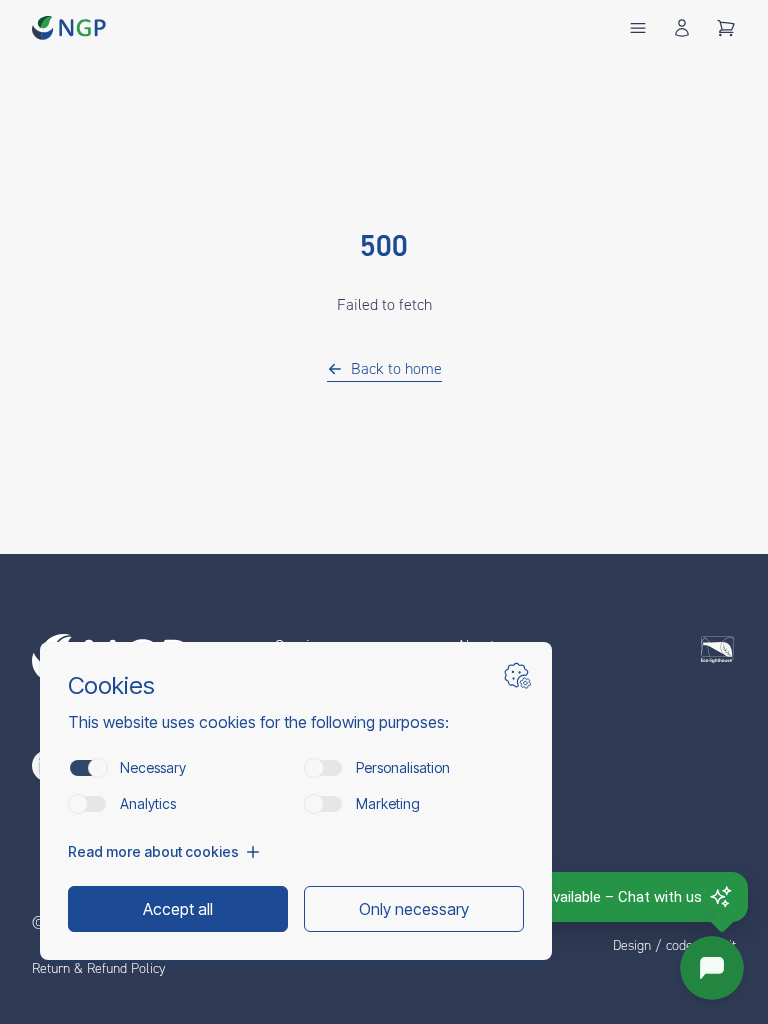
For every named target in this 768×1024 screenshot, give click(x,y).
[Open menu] (638, 28)
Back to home (396, 369)
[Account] (682, 28)
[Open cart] (726, 28)
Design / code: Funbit (674, 946)
